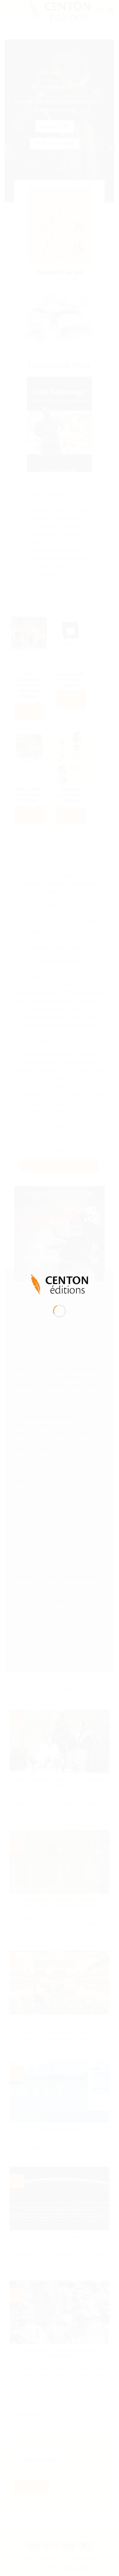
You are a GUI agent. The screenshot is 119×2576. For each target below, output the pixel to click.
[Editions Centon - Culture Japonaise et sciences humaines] (60, 1284)
